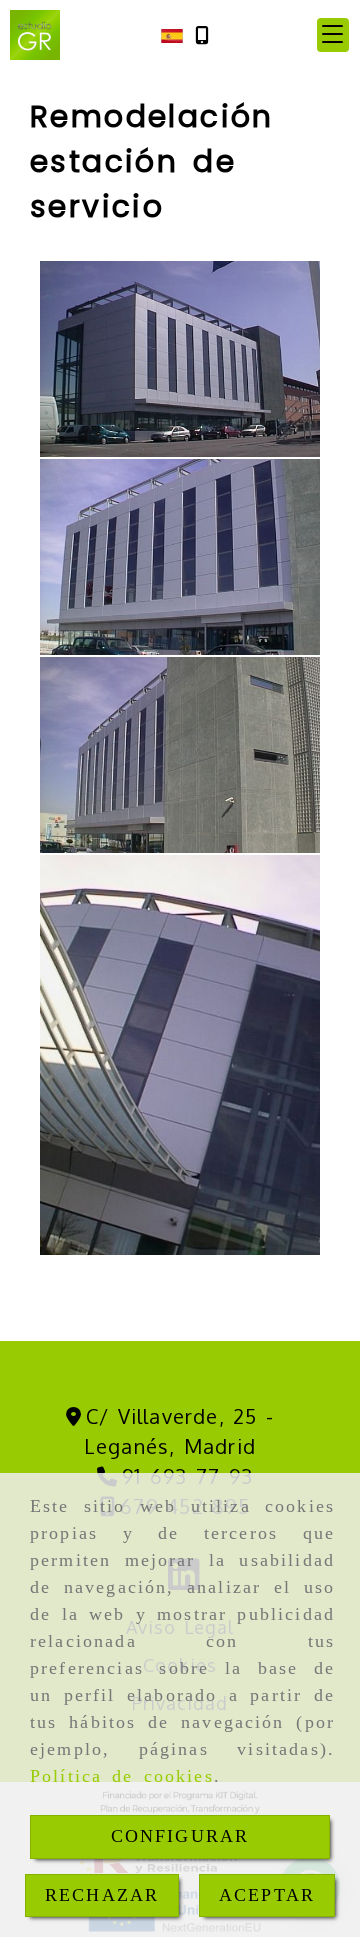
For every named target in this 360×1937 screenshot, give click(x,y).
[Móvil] (202, 35)
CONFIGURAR (180, 1836)
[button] (333, 35)
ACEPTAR (267, 1895)
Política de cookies (122, 1776)
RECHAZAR (102, 1895)
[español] (172, 34)
